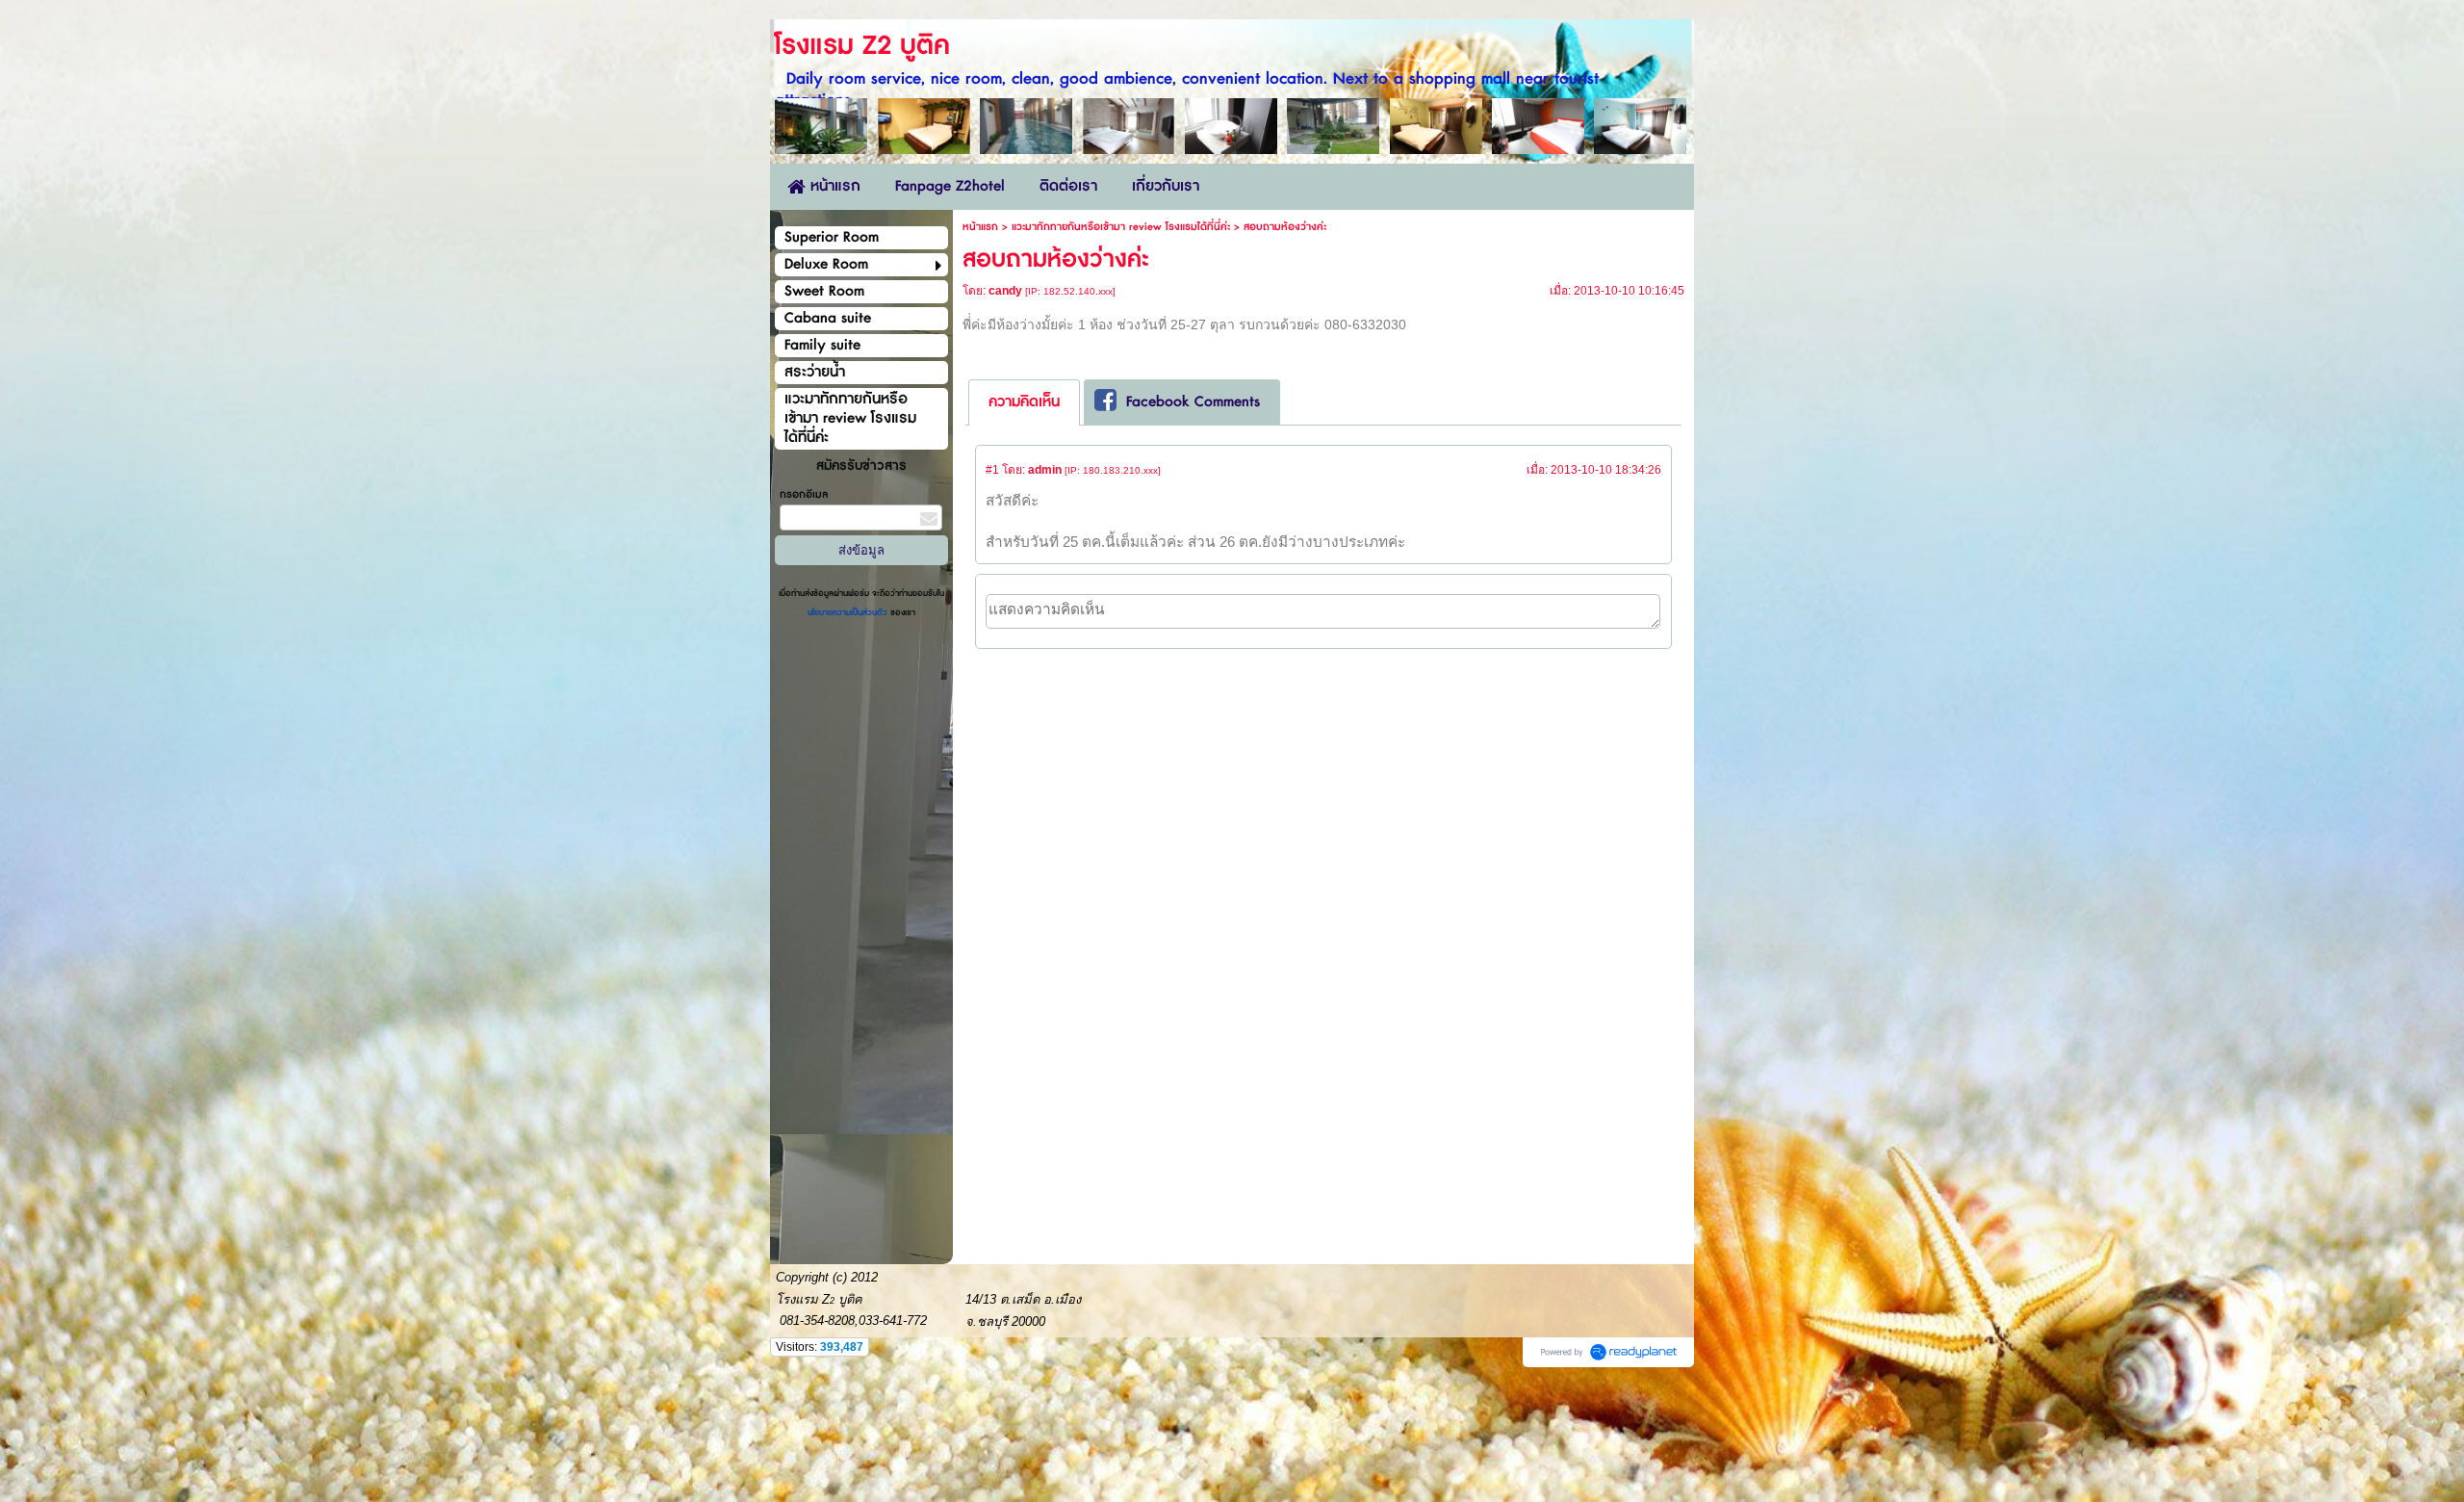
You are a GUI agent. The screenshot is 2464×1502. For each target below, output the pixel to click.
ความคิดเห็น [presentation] (1024, 402)
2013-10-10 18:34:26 (1606, 470)
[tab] (1024, 402)
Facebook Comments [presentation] (1193, 402)
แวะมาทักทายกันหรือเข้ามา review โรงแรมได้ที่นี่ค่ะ (1121, 227)
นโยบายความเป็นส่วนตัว (849, 613)
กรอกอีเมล (804, 494)
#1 (992, 470)
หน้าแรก (980, 227)
